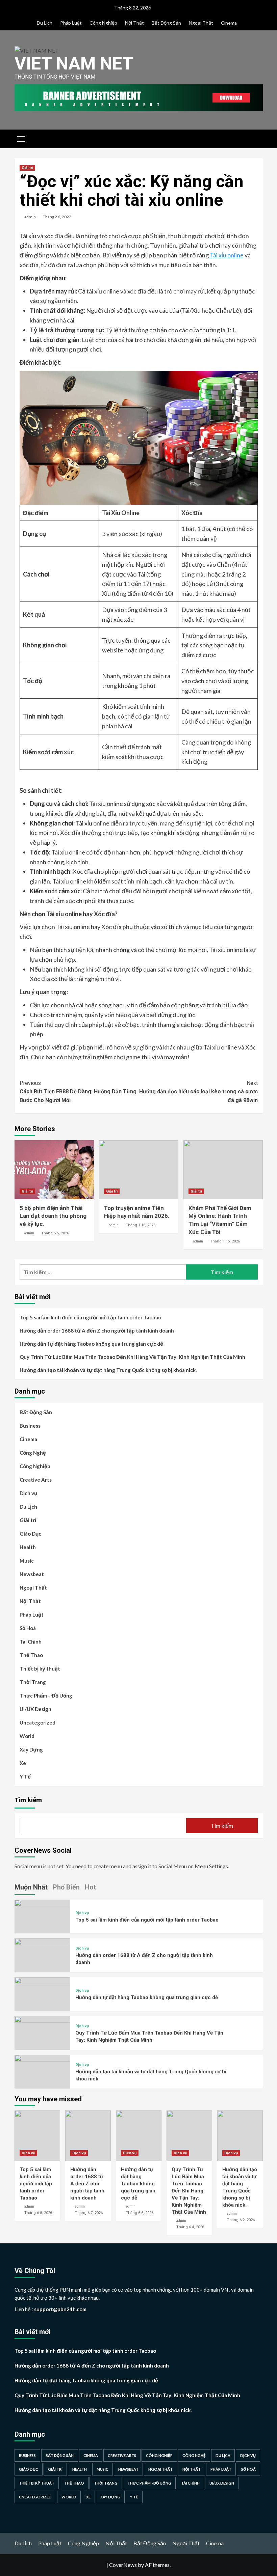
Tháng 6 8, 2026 (38, 2213)
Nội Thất (134, 23)
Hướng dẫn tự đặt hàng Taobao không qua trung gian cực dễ (91, 1344)
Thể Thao (31, 1655)
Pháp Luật (71, 23)
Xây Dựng (31, 1749)
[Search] (255, 138)
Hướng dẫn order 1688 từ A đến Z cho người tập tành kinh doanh (97, 1331)
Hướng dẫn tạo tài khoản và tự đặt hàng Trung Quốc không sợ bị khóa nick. (108, 1370)
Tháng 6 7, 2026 (89, 2213)
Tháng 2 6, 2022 (57, 217)
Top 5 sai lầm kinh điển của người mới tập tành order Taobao (90, 1317)
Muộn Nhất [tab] (31, 1887)
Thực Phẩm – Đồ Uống (46, 1696)
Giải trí (27, 168)
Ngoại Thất (201, 23)
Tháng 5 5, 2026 (55, 1233)
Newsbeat (32, 1574)
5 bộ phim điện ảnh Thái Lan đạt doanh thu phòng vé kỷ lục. (53, 1216)
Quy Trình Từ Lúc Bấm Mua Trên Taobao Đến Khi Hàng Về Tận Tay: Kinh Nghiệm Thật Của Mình (132, 1357)
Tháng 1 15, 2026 (225, 1241)
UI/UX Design (35, 1709)
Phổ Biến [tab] (66, 1887)
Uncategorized (37, 1723)
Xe (23, 1763)
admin (30, 217)
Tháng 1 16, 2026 (141, 1225)
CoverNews (123, 2565)
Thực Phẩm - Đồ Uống (149, 2483)
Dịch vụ (28, 1493)
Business (30, 1426)
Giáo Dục (30, 1534)
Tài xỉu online (227, 255)
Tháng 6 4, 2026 (190, 2227)
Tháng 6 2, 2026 (241, 2220)
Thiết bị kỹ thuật (40, 1669)
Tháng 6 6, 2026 (140, 2213)
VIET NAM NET (74, 64)
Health (28, 1547)
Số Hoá (28, 1628)
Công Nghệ (33, 1453)
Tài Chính (31, 1642)
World (27, 1736)
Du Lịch (45, 23)
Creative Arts (36, 1480)
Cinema (229, 23)
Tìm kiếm (28, 1800)
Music (27, 1561)
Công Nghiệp (103, 23)
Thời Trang (33, 1682)
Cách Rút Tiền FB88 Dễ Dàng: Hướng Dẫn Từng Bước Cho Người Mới (78, 1092)
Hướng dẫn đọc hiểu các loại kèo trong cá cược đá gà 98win (198, 1092)
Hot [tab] (90, 1887)
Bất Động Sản (166, 23)
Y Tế (25, 1776)
